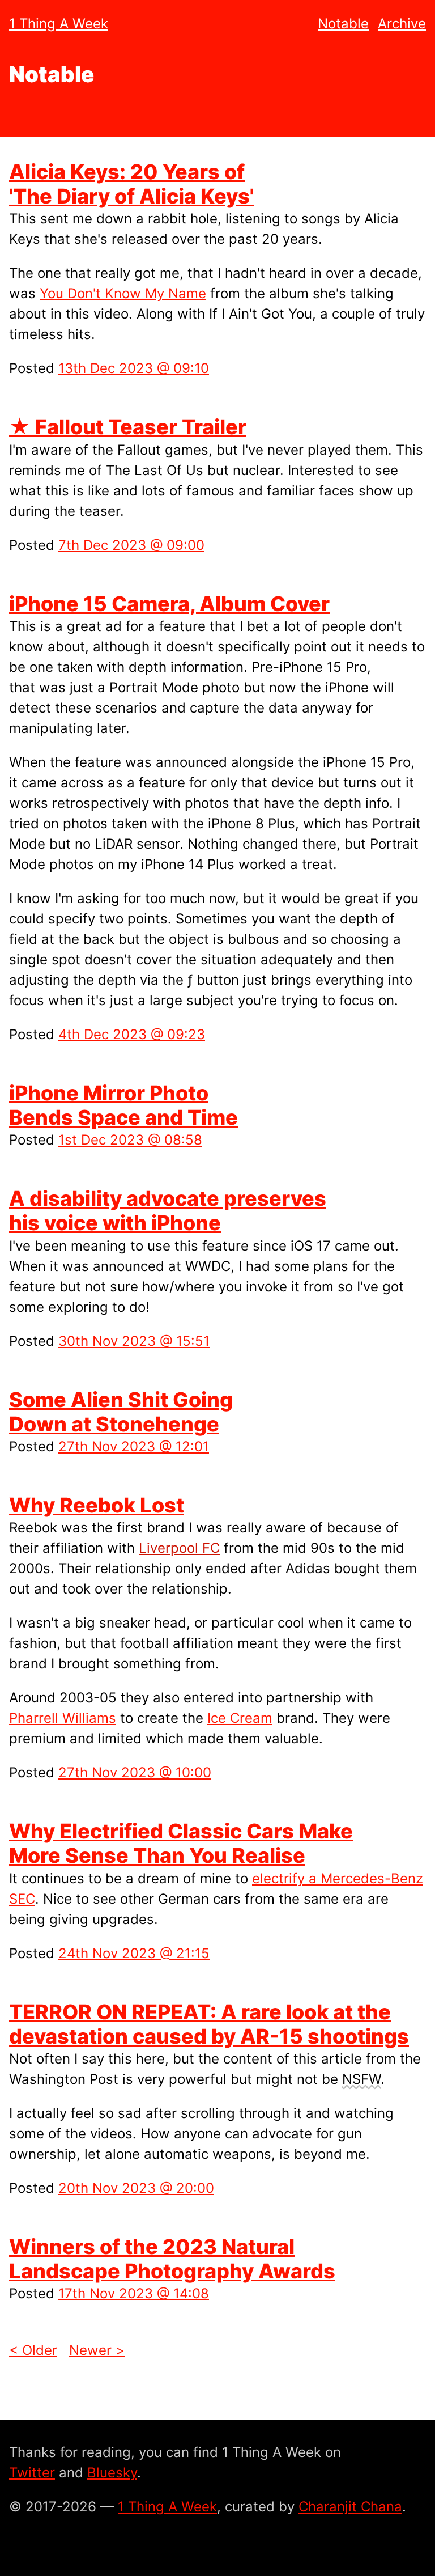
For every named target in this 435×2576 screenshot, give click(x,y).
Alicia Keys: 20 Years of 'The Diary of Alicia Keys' (131, 184)
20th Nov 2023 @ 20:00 (136, 2188)
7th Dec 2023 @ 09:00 (131, 545)
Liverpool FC (179, 1548)
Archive (402, 24)
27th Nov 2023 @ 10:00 (135, 1772)
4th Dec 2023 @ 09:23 (132, 1034)
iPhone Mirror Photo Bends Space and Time (123, 1105)
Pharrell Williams (63, 1718)
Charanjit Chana (350, 2507)
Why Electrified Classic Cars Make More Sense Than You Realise (181, 1843)
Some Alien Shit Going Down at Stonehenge (121, 1412)
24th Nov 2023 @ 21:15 (134, 1953)
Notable (343, 24)
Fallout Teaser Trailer (128, 427)
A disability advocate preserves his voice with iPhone (168, 1211)
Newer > (97, 2350)
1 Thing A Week (59, 24)
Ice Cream (240, 1718)
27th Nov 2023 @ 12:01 (134, 1446)
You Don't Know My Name (123, 293)
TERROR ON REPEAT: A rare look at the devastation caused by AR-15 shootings (209, 2024)
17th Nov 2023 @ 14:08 (134, 2293)
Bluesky (112, 2473)
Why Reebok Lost (97, 1505)
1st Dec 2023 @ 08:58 (130, 1140)
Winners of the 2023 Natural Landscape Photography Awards (172, 2259)
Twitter (32, 2473)
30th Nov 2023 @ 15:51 (134, 1341)
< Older (33, 2350)
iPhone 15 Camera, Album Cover (169, 604)
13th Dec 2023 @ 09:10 (134, 368)
